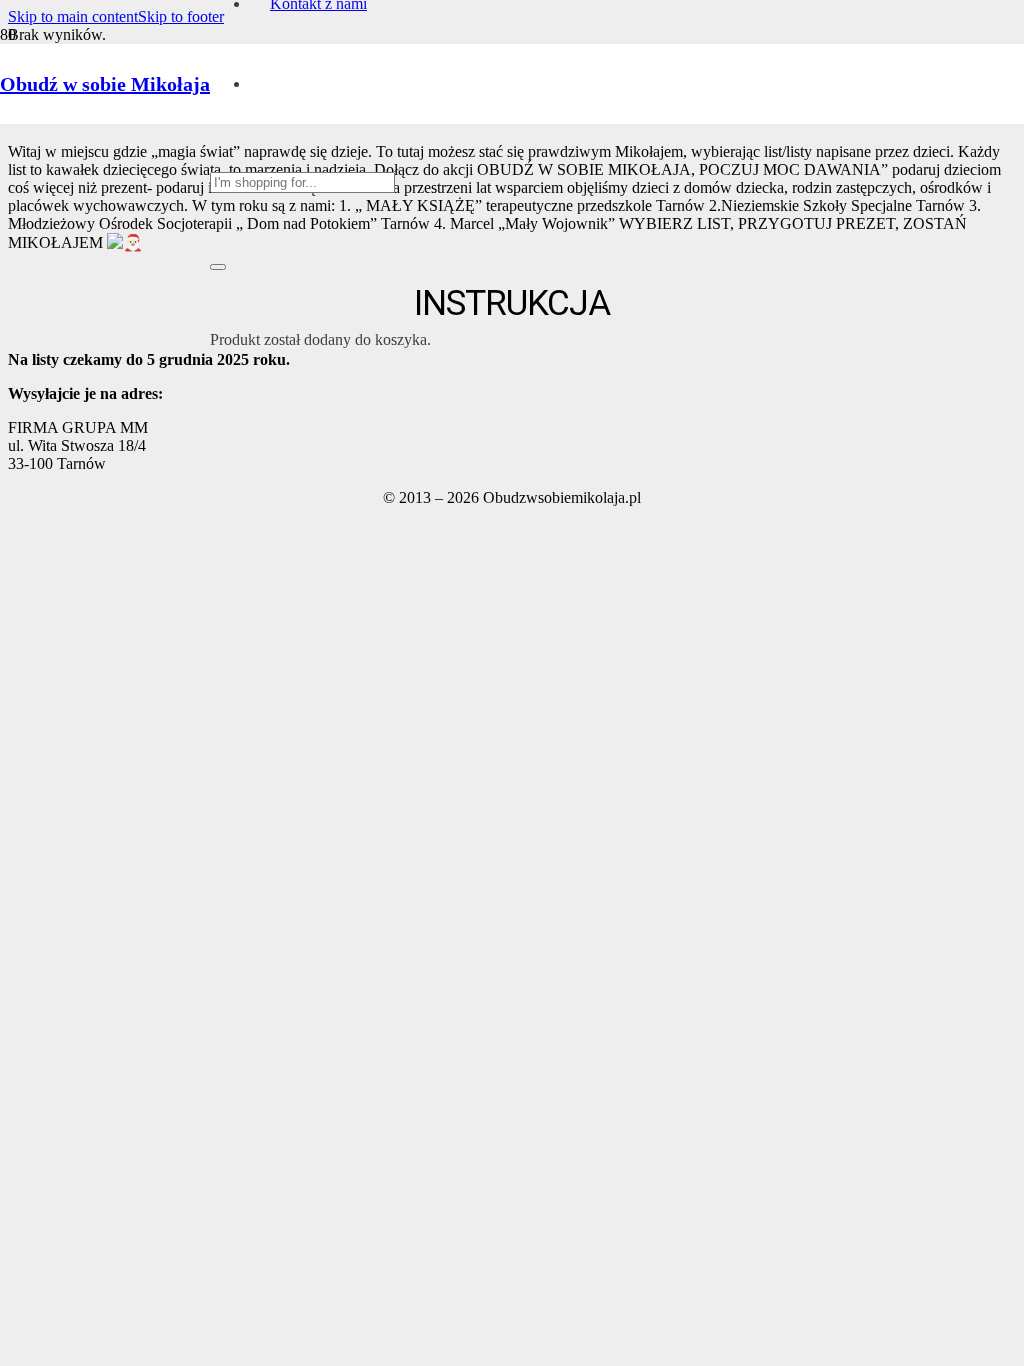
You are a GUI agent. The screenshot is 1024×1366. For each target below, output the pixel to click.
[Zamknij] (218, 267)
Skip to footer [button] (181, 16)
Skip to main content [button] (73, 16)
